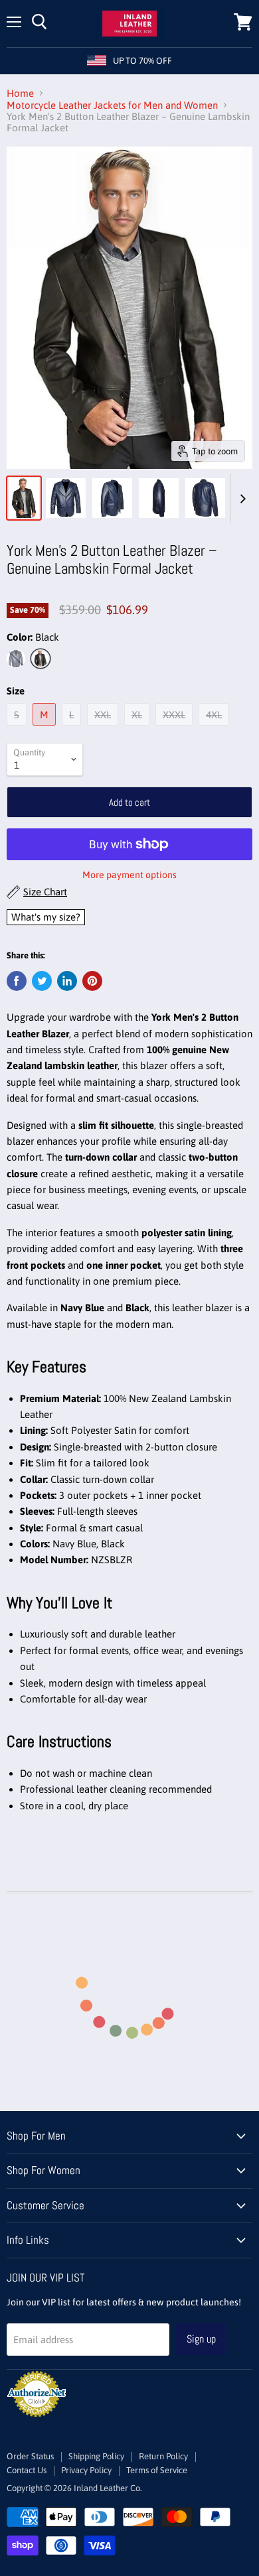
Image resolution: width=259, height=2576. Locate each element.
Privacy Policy (86, 2470)
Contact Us (27, 2470)
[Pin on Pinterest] (92, 981)
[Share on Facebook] (17, 981)
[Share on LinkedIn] (67, 981)
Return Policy (163, 2456)
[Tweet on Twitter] (42, 981)
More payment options (129, 875)
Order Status (30, 2456)
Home (20, 93)
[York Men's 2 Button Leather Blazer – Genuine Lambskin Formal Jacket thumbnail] (24, 498)
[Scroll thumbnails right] (240, 499)
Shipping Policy (96, 2456)
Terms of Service (157, 2470)
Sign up (201, 2339)
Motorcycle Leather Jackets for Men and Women (112, 105)
